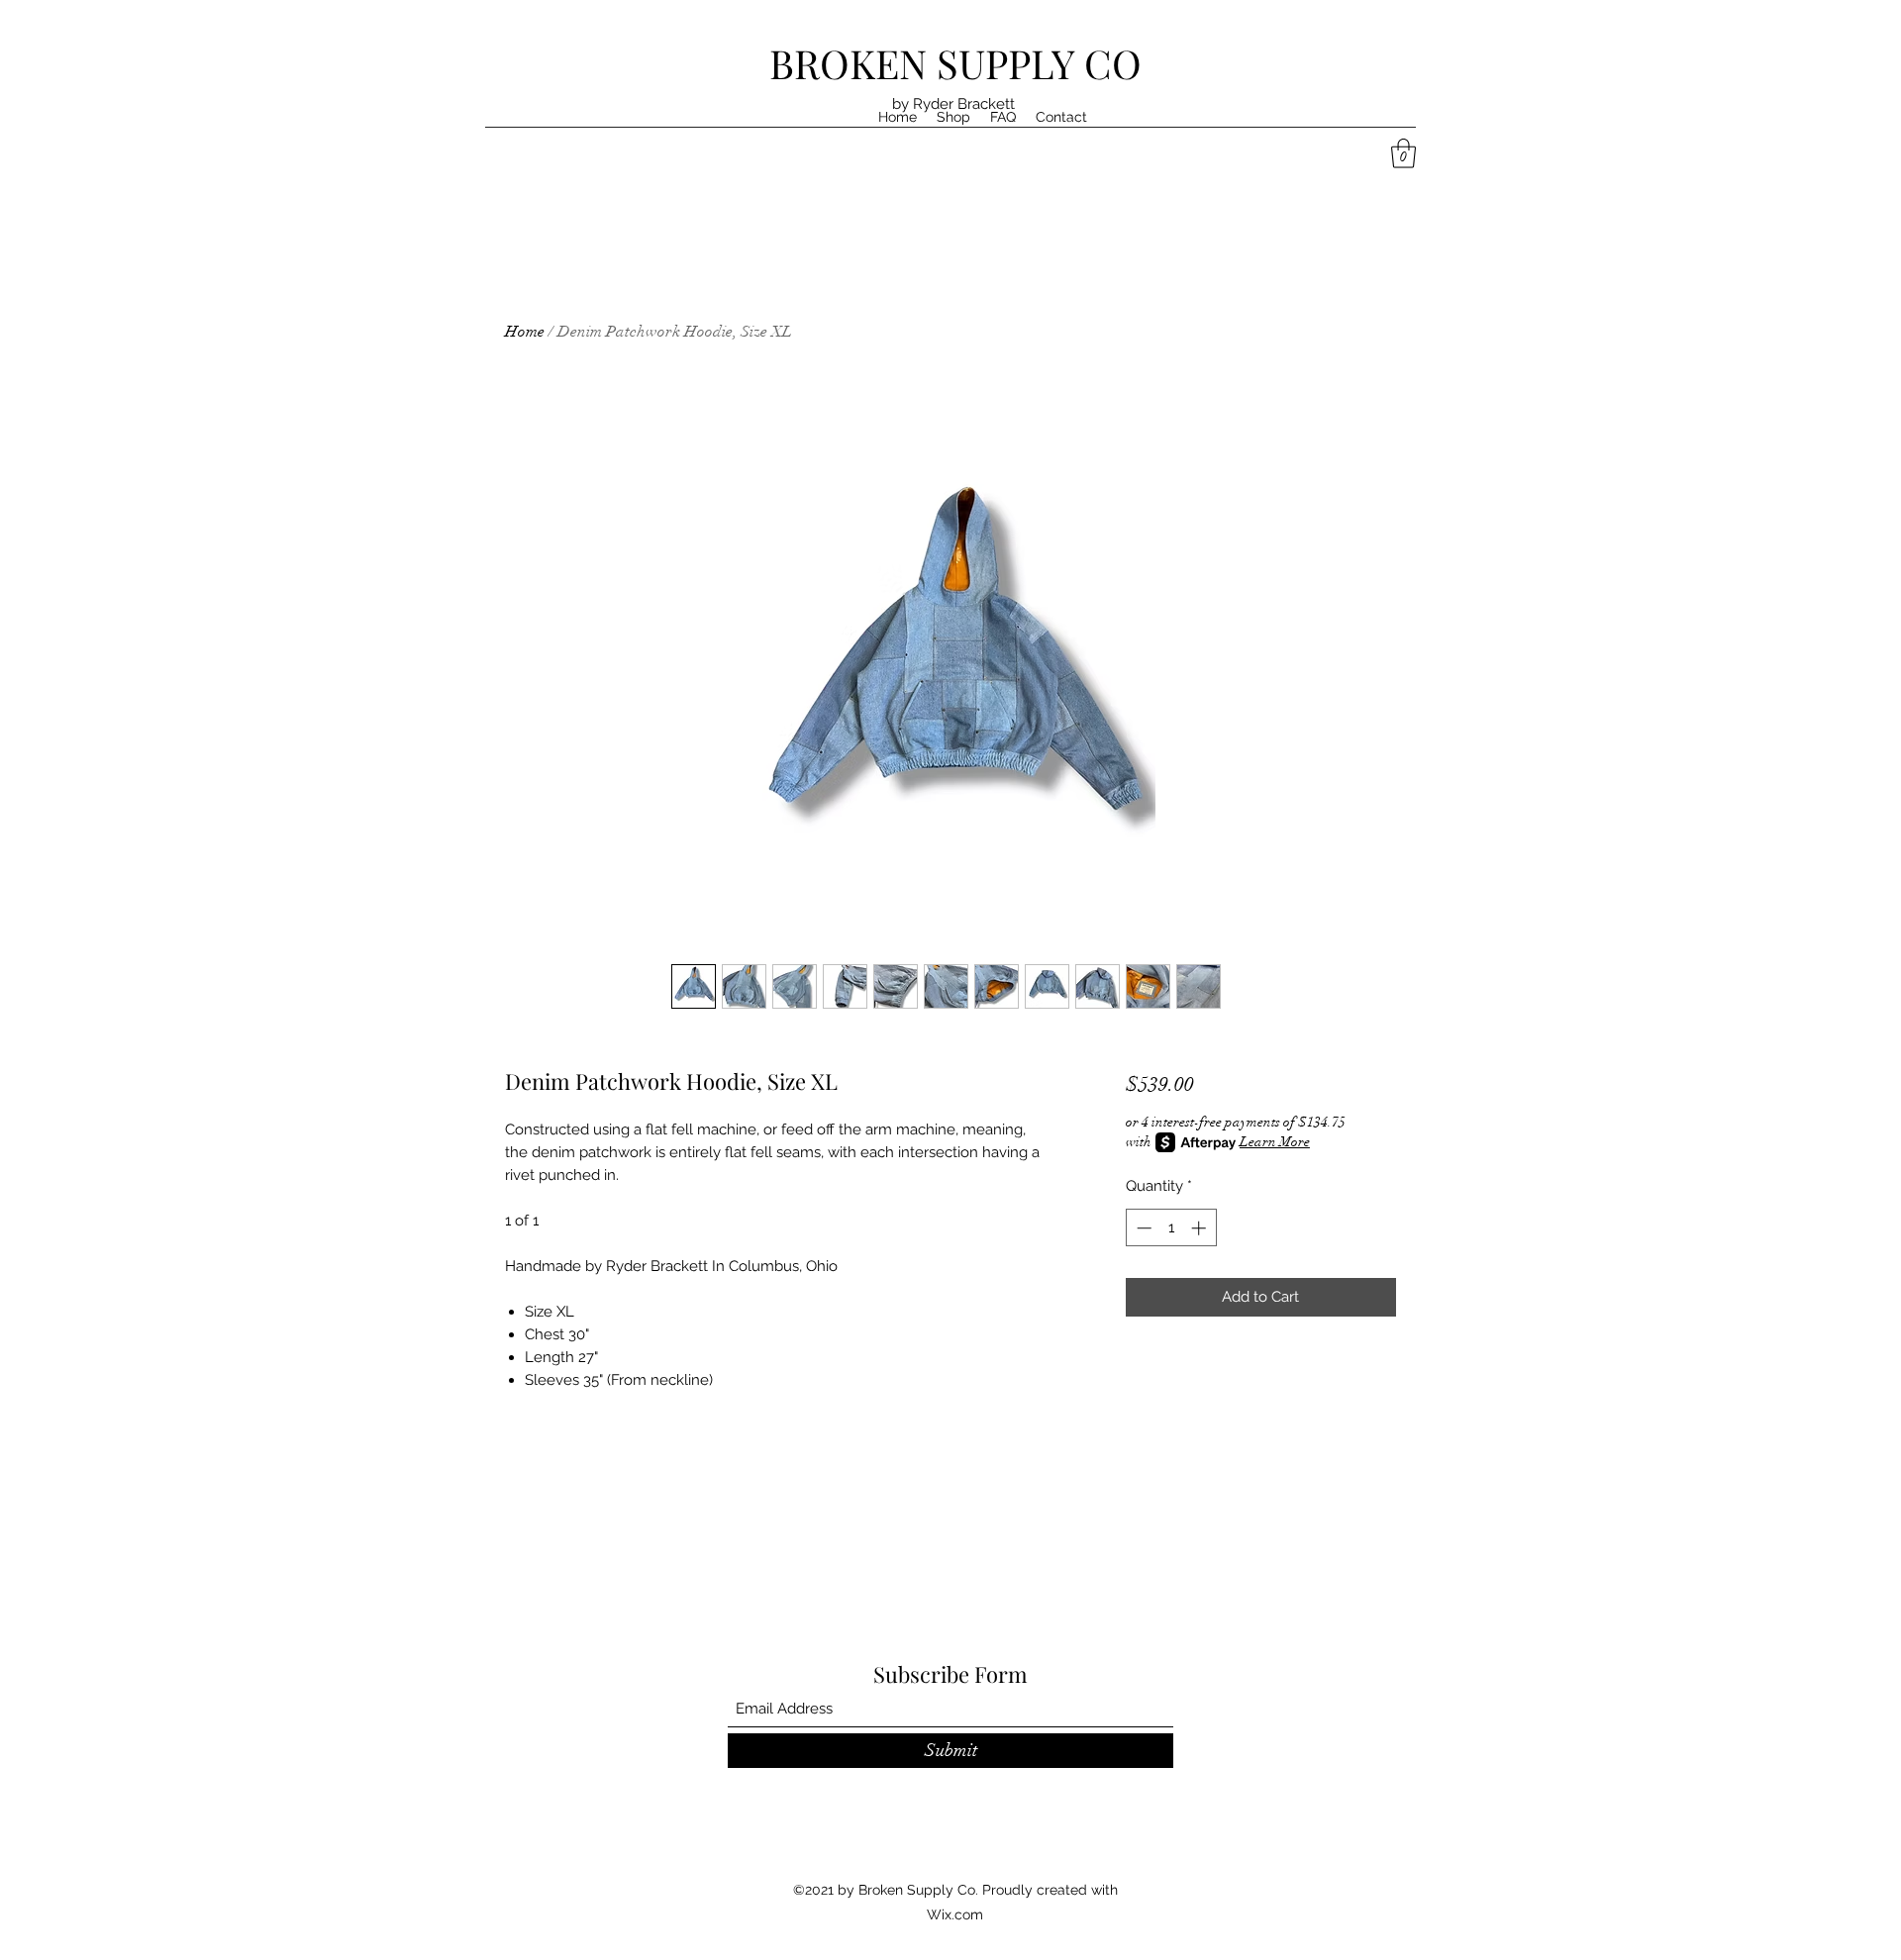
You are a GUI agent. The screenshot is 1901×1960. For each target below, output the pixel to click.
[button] (1403, 153)
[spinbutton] (1171, 1228)
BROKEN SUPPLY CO (955, 63)
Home (525, 332)
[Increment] (1201, 1228)
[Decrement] (1142, 1228)
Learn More (1275, 1142)
